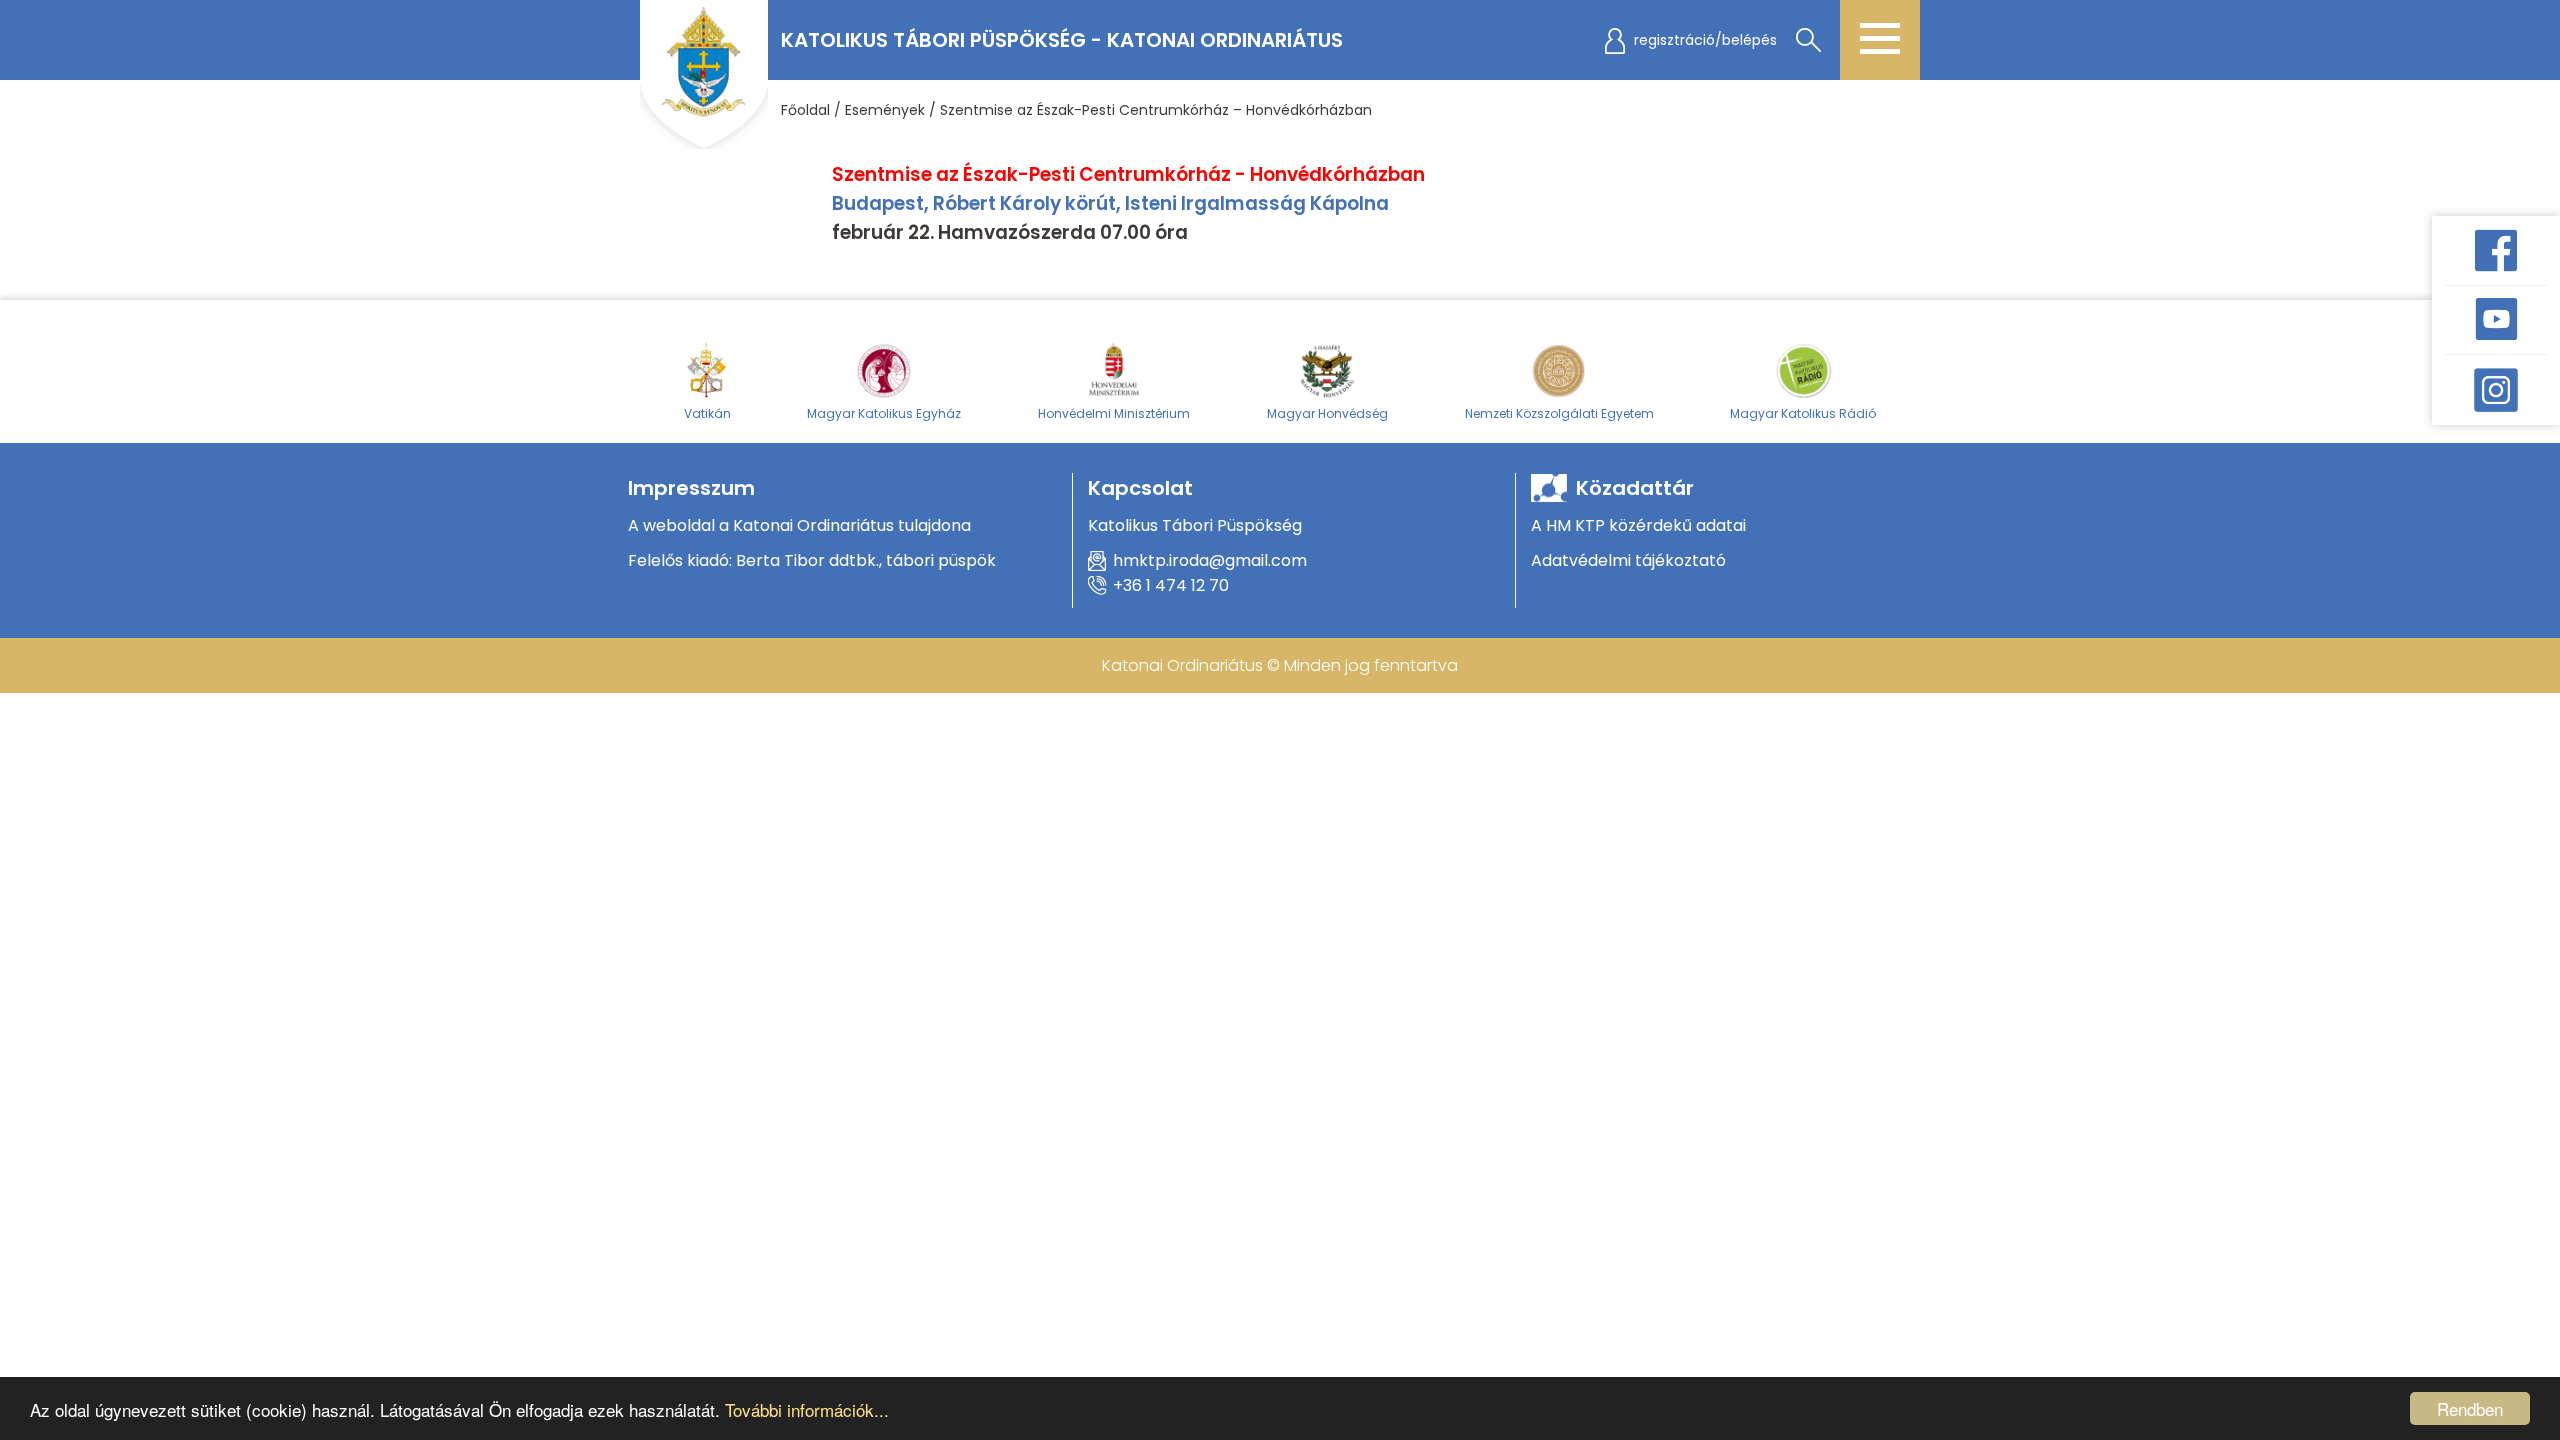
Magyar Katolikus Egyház (884, 413)
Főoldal (805, 110)
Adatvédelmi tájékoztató (1628, 560)
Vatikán (707, 413)
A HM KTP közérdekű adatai (1638, 525)
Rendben (2470, 1408)
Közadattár (1635, 488)
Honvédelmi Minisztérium (1114, 413)
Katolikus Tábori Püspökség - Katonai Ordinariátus (1062, 40)
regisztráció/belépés (1705, 40)
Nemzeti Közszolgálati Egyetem (1559, 413)
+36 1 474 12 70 (1171, 585)
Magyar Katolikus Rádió (1803, 413)
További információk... (807, 1409)
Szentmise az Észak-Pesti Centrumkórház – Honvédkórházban (1156, 110)
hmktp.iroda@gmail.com (1210, 560)
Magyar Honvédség (1327, 413)
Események (885, 110)
